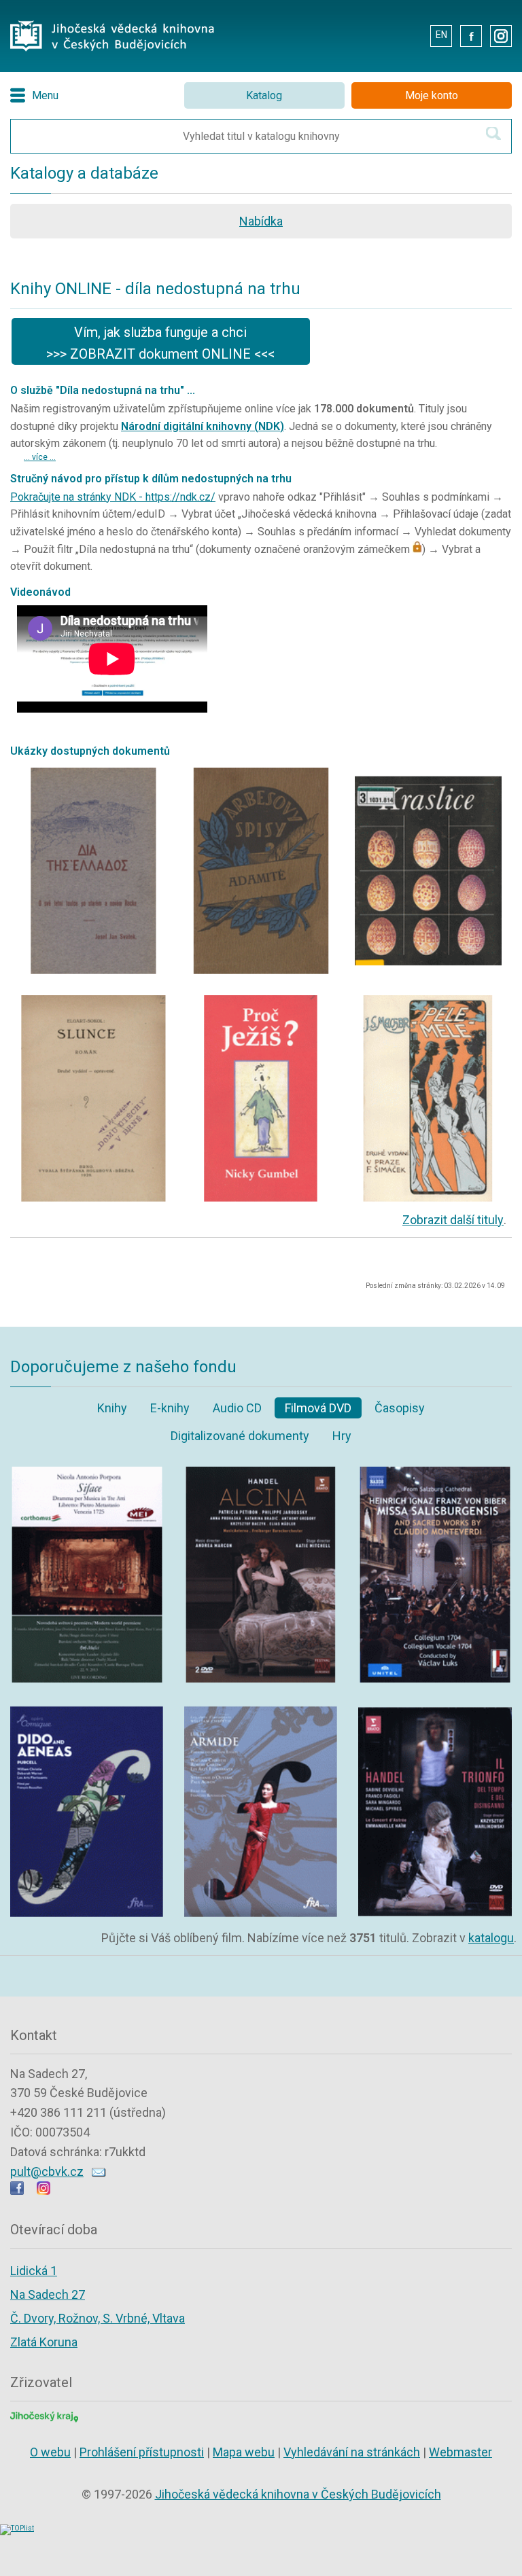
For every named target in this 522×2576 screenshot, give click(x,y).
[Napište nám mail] (99, 2171)
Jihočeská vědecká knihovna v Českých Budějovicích (298, 2494)
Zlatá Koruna (44, 2342)
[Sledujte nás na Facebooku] (17, 2190)
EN (441, 35)
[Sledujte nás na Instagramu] (43, 2190)
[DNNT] (94, 771)
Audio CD (237, 1408)
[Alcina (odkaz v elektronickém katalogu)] (261, 1470)
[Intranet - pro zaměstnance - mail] (410, 35)
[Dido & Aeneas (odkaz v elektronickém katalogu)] (87, 1707)
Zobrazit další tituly (453, 1220)
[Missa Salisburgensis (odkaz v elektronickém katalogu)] (435, 1470)
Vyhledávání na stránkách (352, 2452)
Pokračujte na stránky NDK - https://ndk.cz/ (113, 497)
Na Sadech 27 (48, 2294)
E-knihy (170, 1408)
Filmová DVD (318, 1408)
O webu (50, 2452)
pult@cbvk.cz (47, 2171)
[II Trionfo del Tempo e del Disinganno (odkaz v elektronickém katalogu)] (435, 1707)
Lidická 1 (34, 2271)
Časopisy (400, 1408)
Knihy (112, 1408)
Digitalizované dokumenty (240, 1436)
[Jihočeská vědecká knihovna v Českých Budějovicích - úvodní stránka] (112, 24)
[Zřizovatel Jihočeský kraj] (44, 2415)
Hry (342, 1436)
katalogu (491, 1938)
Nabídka (261, 221)
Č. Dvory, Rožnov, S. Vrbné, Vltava (98, 2318)
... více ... (40, 457)
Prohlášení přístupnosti (142, 2452)
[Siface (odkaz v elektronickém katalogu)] (87, 1470)
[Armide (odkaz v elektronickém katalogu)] (261, 1707)
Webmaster (460, 2452)
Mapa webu (244, 2452)
